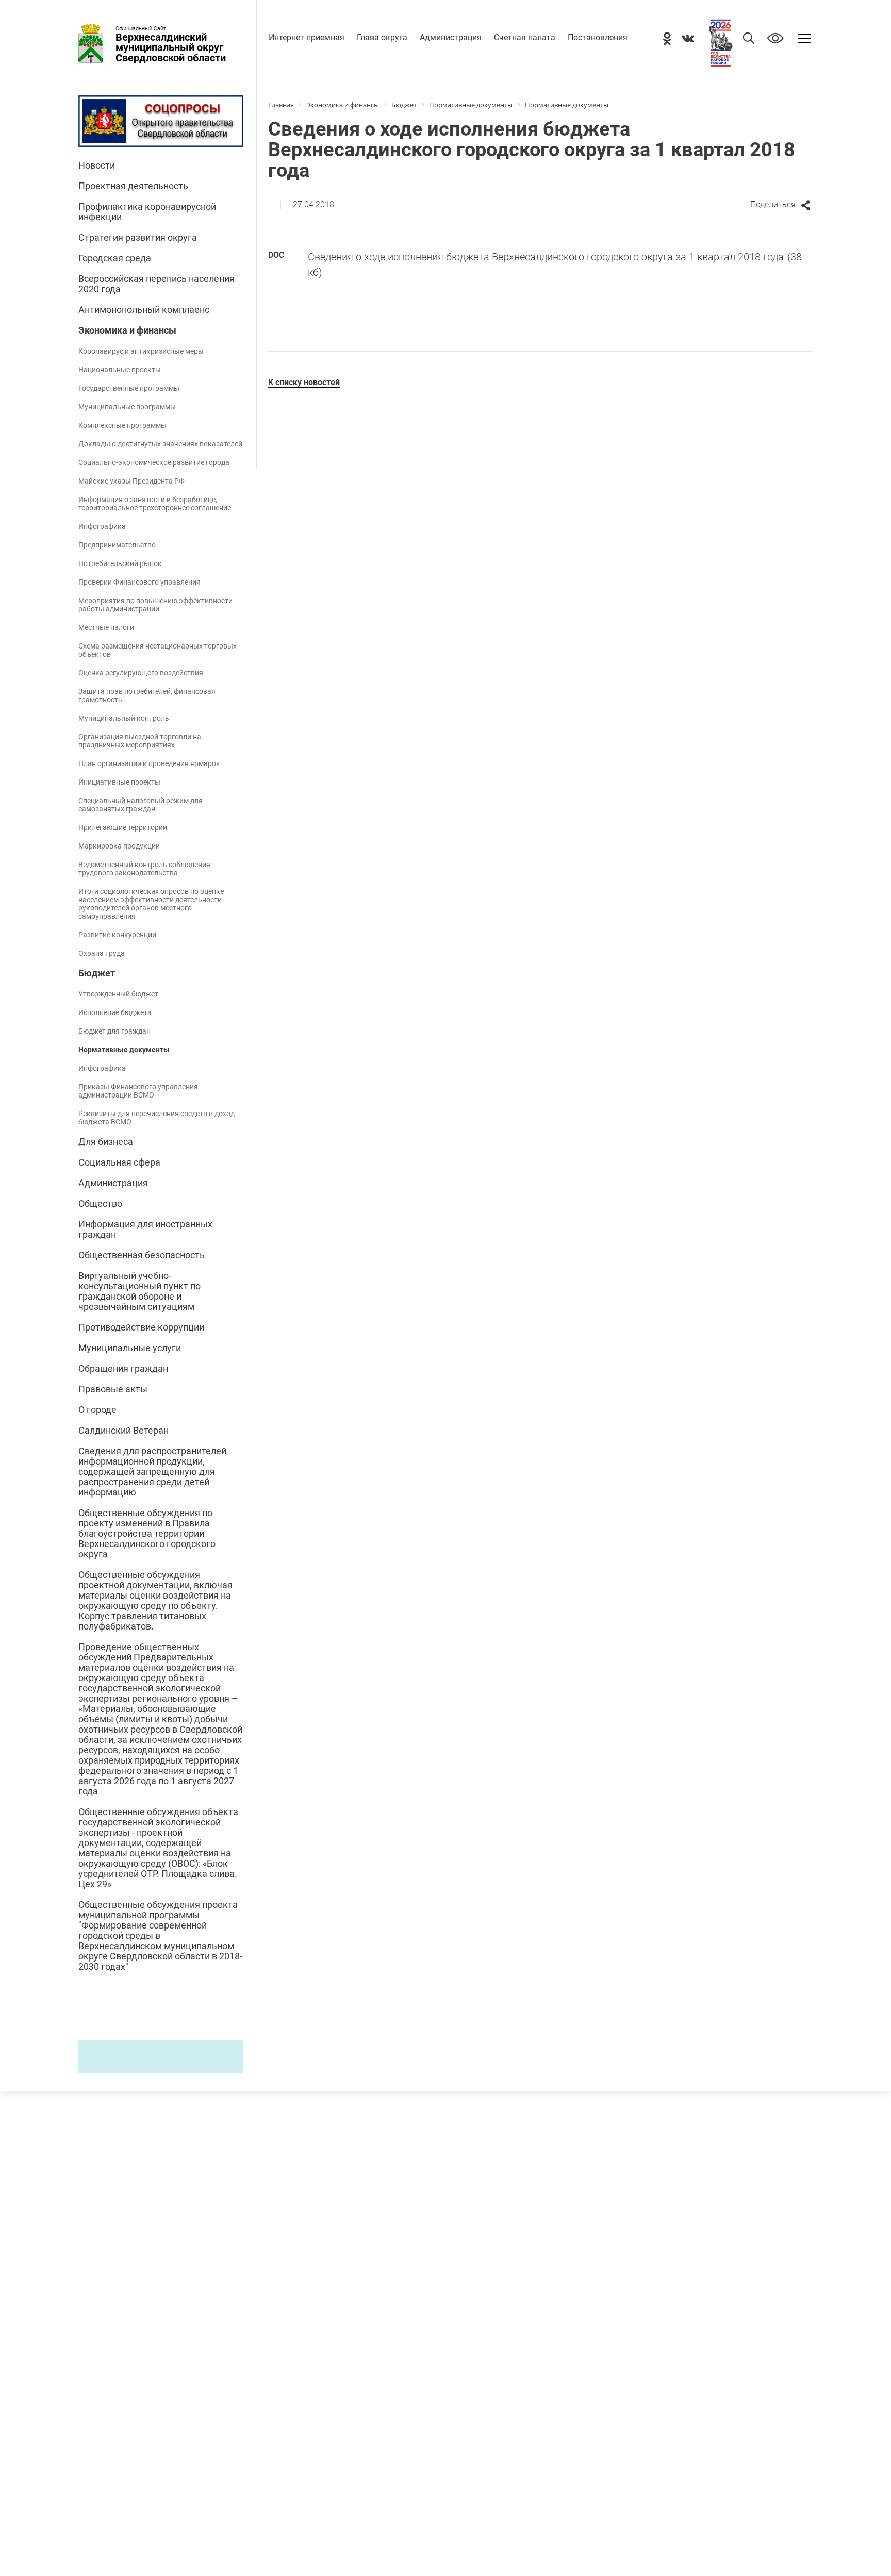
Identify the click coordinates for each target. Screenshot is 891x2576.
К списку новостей (304, 382)
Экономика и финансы (127, 330)
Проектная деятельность (133, 186)
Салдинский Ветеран (123, 1431)
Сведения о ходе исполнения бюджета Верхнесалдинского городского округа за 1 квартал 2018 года (555, 264)
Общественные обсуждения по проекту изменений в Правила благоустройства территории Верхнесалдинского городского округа (147, 1534)
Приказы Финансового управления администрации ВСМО (138, 1091)
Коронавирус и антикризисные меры (141, 351)
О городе (97, 1410)
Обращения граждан (123, 1369)
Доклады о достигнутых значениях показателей (160, 444)
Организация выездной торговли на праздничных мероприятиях (140, 741)
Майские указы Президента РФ (131, 481)
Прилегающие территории (123, 827)
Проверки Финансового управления (139, 582)
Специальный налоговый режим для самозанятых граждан (141, 805)
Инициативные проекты (119, 782)
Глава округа (382, 37)
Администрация (451, 37)
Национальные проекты (120, 370)
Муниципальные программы (127, 407)
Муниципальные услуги (130, 1348)
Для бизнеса (106, 1142)
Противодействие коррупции (141, 1327)
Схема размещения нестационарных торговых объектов (158, 650)
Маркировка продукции (119, 846)
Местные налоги (106, 627)
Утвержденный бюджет (118, 994)
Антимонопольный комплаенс (144, 310)
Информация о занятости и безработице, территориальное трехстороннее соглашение (155, 504)
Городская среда (115, 258)
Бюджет (97, 973)
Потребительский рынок (120, 563)
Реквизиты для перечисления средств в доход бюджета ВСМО (156, 1118)
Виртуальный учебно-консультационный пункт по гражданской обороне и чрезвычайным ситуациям (139, 1291)
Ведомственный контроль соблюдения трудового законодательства (144, 869)
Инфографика (102, 526)
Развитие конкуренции (117, 935)
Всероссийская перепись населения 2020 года (156, 284)
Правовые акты (113, 1389)
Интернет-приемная (307, 37)
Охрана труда (102, 953)
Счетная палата (525, 37)
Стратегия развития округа (138, 238)
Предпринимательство (117, 545)
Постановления (598, 37)
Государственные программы (129, 388)
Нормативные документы (124, 1050)
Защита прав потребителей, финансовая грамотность (147, 695)
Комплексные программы (122, 425)
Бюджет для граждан (114, 1031)
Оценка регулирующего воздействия (141, 673)
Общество (100, 1204)
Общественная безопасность (142, 1255)
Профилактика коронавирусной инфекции (147, 212)
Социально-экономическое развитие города (154, 462)
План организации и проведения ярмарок (149, 763)
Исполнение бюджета (115, 1012)
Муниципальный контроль (124, 718)
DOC (276, 255)
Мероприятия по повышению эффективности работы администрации (155, 605)
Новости (97, 165)
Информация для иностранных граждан (145, 1229)
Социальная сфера (119, 1162)
